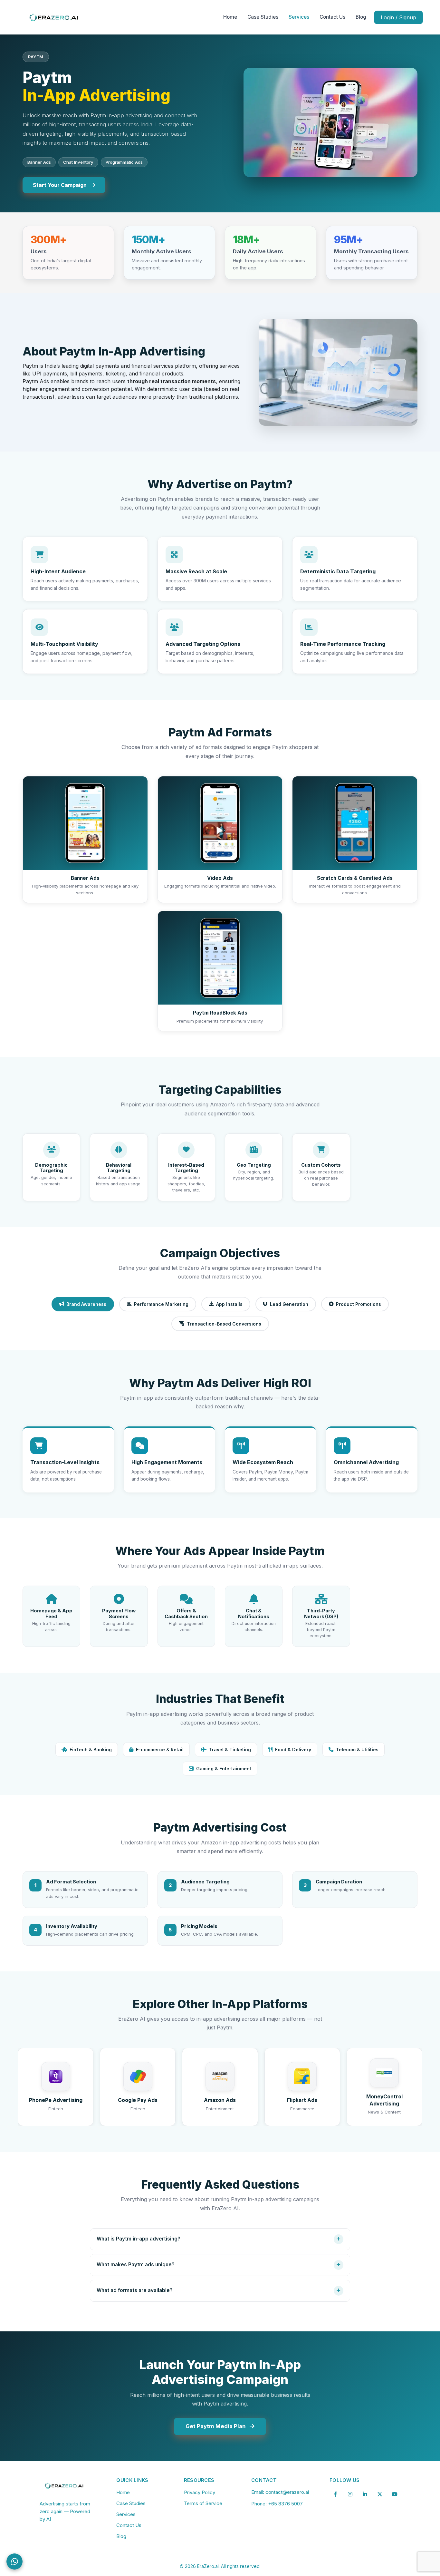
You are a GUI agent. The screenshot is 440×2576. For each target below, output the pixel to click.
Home (230, 17)
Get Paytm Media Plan (216, 2426)
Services (299, 17)
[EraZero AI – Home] (54, 17)
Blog (361, 17)
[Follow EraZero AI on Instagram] (350, 2494)
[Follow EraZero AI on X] (380, 2494)
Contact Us (332, 17)
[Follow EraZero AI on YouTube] (395, 2494)
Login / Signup (398, 17)
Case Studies (263, 17)
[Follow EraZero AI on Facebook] (335, 2494)
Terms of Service (203, 2503)
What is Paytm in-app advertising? (139, 2239)
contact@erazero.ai (287, 2492)
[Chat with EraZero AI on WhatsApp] (14, 2561)
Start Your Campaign (60, 185)
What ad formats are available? (135, 2290)
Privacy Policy (200, 2492)
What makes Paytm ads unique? (136, 2265)
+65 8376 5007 (285, 2504)
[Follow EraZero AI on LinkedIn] (365, 2494)
